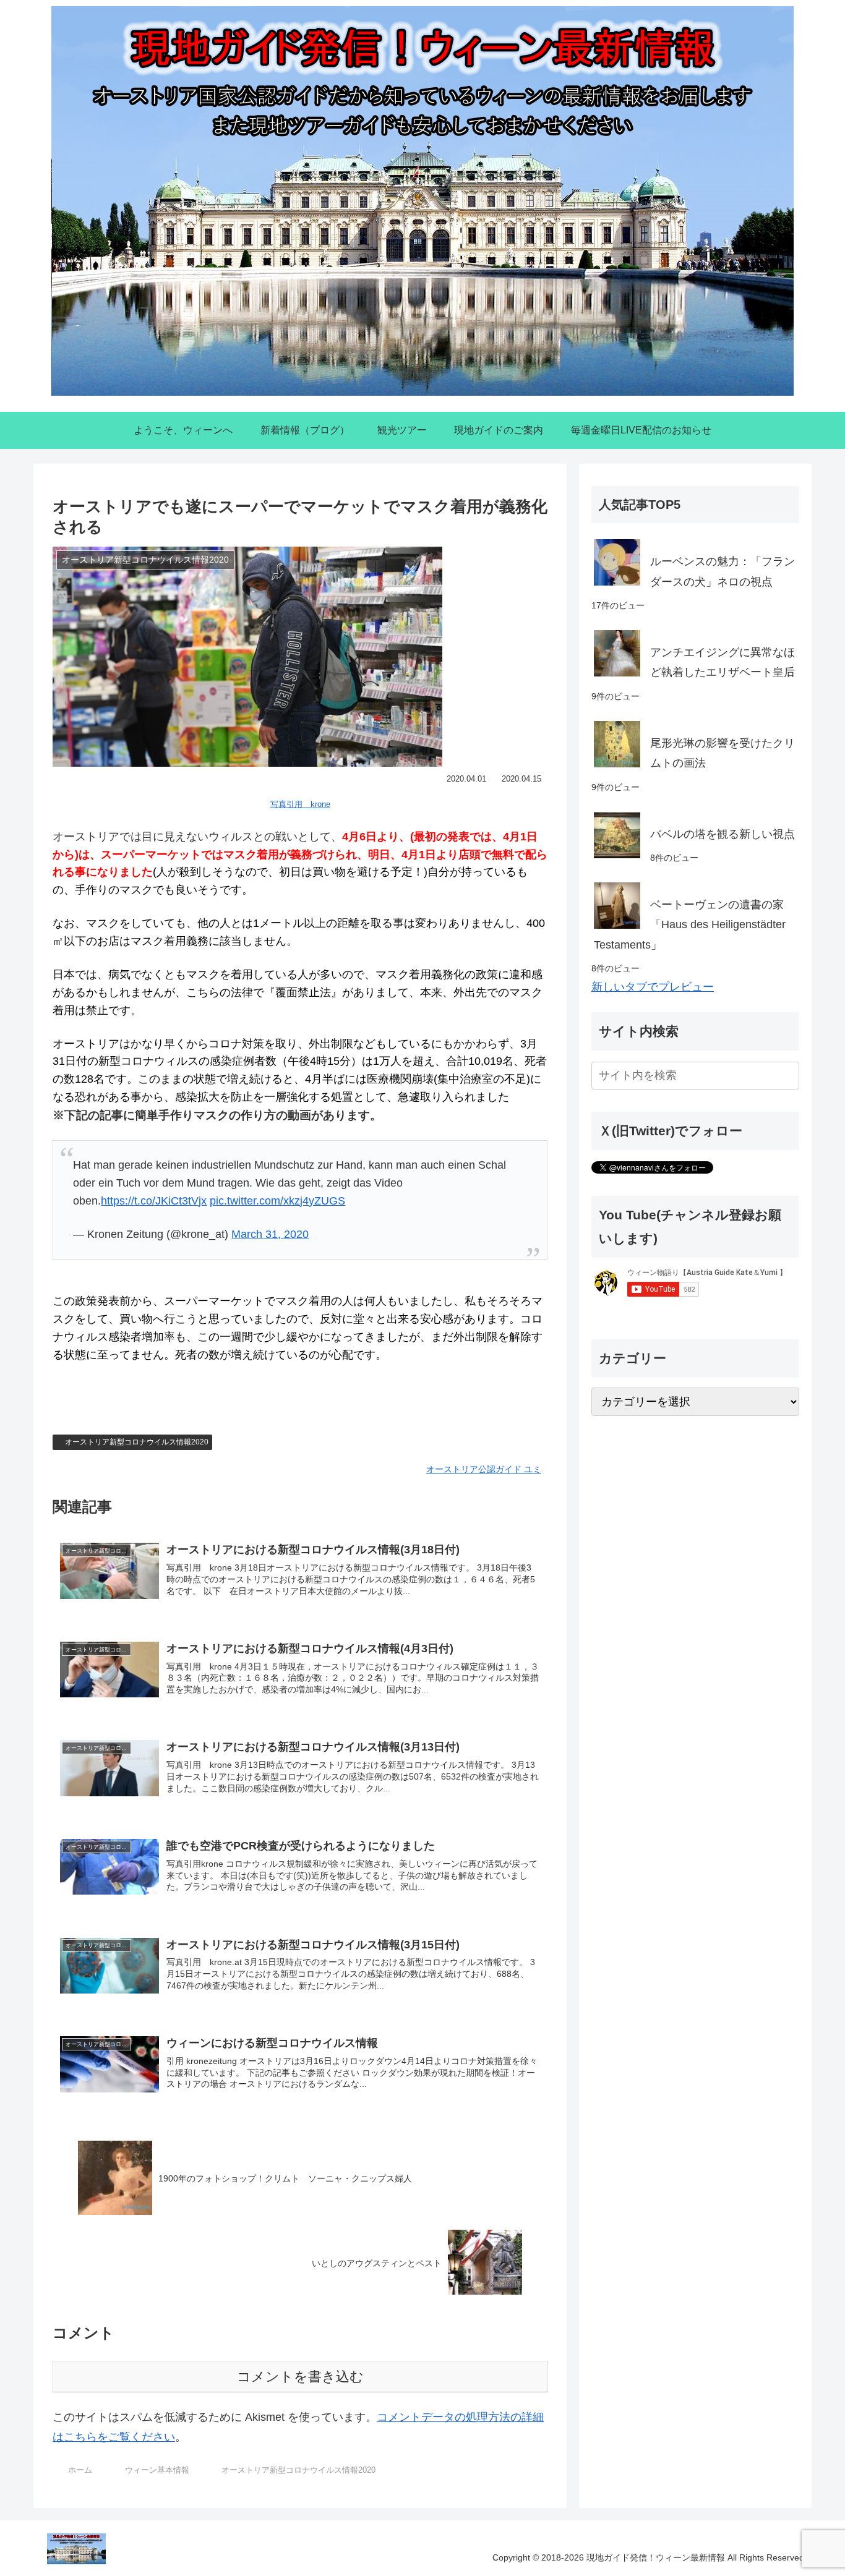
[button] (787, 1076)
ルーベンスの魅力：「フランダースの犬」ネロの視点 (723, 571)
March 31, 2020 (270, 1234)
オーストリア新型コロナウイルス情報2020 (137, 1442)
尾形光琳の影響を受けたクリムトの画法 (723, 753)
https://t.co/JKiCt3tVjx (154, 1201)
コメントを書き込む (300, 2377)
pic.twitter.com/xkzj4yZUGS (277, 1201)
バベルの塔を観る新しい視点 (723, 834)
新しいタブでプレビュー (653, 987)
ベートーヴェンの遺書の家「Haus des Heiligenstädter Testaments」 (690, 925)
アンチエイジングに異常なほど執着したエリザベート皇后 (723, 662)
